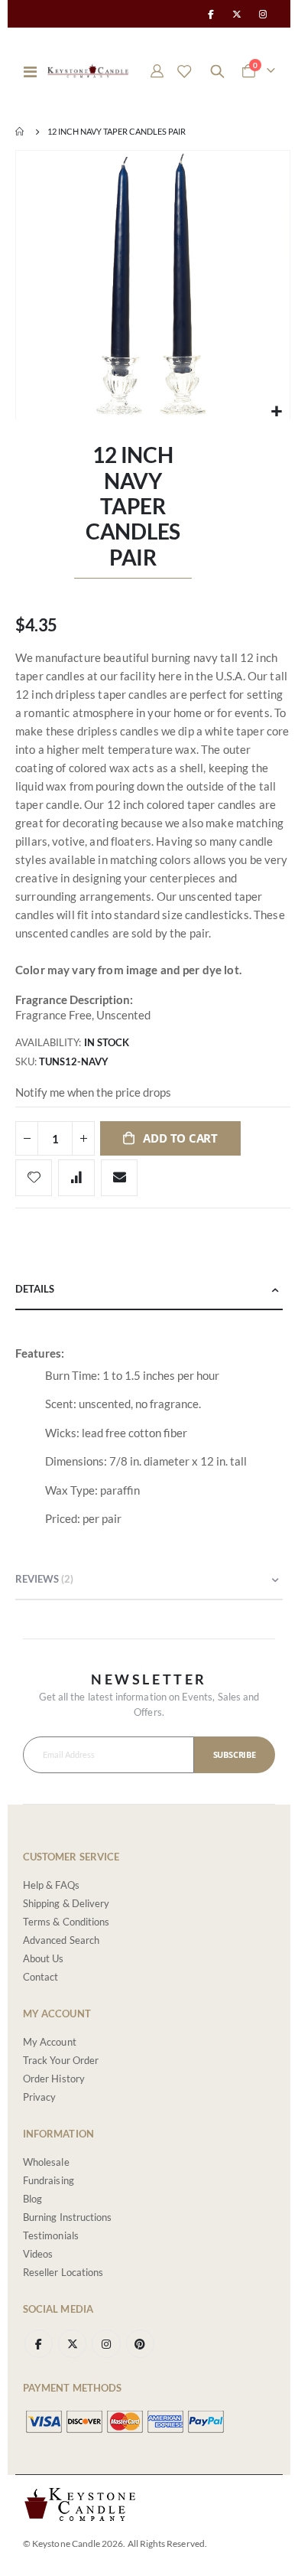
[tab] (149, 1290)
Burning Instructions (67, 2217)
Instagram (106, 2344)
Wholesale (46, 2162)
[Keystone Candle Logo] (88, 71)
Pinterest (140, 2344)
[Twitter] (237, 14)
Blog (32, 2199)
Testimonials (51, 2235)
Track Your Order (61, 2060)
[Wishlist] (184, 71)
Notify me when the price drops (93, 1092)
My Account (50, 2042)
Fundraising (49, 2180)
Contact (40, 1977)
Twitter (72, 2344)
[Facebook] (210, 14)
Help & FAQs (51, 1885)
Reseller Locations (63, 2272)
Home (21, 132)
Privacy (39, 2097)
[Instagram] (263, 14)
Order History (54, 2079)
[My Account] (157, 71)
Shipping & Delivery (66, 1903)
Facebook (39, 2344)
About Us (44, 1958)
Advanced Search (61, 1940)
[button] (276, 411)
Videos (38, 2254)
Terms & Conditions (66, 1922)
